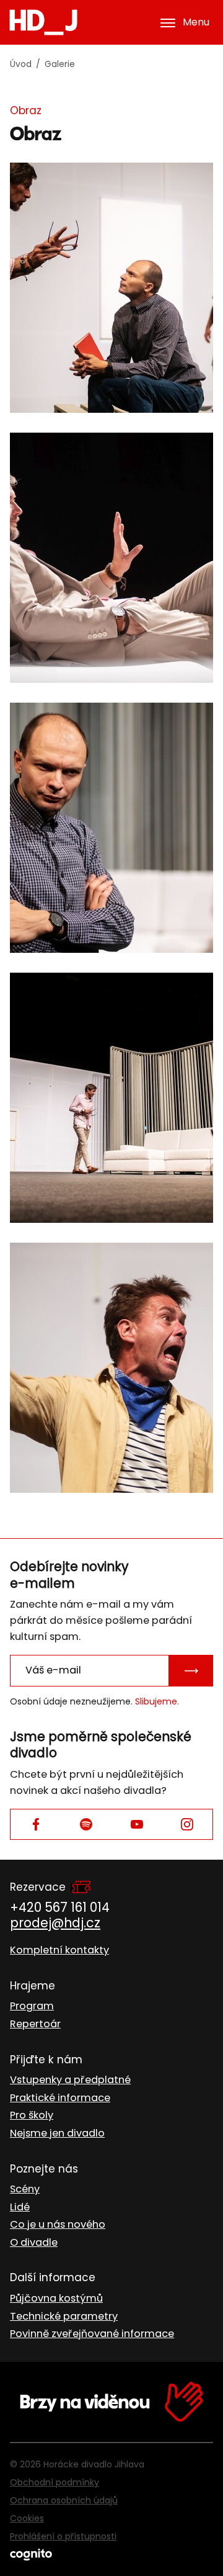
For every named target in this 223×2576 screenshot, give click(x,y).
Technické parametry (64, 2316)
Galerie (60, 64)
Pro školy (32, 2115)
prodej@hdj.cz (55, 1923)
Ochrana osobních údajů (64, 2500)
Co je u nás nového (58, 2224)
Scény (25, 2189)
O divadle (34, 2242)
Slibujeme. (157, 1701)
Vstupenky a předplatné (70, 2080)
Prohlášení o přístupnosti (63, 2536)
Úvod (21, 64)
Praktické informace (60, 2098)
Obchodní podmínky (55, 2482)
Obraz (26, 110)
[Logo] (43, 22)
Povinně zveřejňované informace (92, 2334)
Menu (196, 22)
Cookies (27, 2518)
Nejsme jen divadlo (57, 2133)
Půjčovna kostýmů (56, 2298)
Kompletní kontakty (59, 1950)
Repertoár (35, 2024)
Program (32, 2006)
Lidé (20, 2207)
